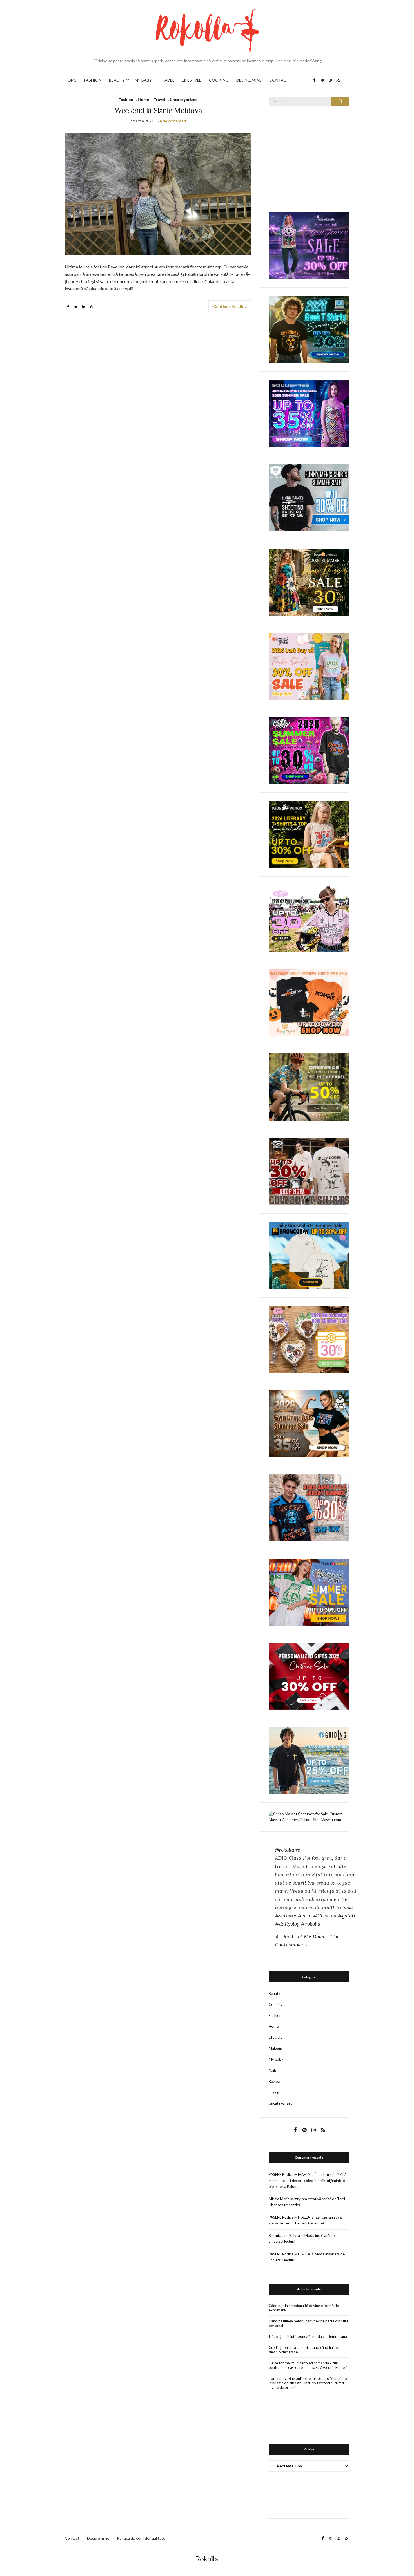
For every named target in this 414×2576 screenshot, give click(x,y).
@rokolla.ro (288, 1850)
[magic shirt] (309, 245)
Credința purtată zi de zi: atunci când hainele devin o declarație (305, 2350)
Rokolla (207, 2559)
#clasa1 (345, 1907)
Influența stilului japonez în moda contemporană (308, 2336)
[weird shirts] (309, 750)
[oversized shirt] (309, 582)
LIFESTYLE (192, 80)
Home (143, 99)
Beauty (274, 1993)
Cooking (276, 2004)
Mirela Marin (279, 2199)
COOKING (219, 80)
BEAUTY (117, 80)
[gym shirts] (309, 1423)
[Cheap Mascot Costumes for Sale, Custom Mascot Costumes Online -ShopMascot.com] (309, 1816)
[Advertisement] (311, 158)
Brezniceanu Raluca (284, 2235)
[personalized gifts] (309, 1676)
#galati (347, 1916)
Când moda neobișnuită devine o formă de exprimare (304, 2308)
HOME (71, 80)
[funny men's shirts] (309, 497)
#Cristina (325, 1916)
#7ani (305, 1916)
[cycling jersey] (309, 1087)
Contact (72, 2538)
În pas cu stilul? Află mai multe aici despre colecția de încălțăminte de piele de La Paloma (308, 2180)
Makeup (275, 2048)
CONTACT (279, 80)
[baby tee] (309, 918)
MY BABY (143, 80)
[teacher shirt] (309, 666)
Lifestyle (275, 2037)
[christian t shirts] (309, 1760)
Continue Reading (230, 306)
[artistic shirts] (309, 413)
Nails (273, 2070)
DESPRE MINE (249, 80)
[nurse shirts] (309, 1339)
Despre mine (98, 2538)
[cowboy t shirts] (309, 1171)
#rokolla (311, 1924)
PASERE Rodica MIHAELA (289, 2174)
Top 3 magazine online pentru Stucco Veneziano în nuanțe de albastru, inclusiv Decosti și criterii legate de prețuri (308, 2383)
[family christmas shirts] (309, 1002)
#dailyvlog (287, 1924)
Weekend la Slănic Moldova (158, 110)
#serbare (286, 1916)
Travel (159, 99)
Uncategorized (184, 99)
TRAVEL (167, 80)
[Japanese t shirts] (309, 1592)
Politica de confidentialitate (141, 2538)
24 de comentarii (172, 121)
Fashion (126, 99)
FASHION (93, 80)
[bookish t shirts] (309, 834)
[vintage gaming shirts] (309, 1507)
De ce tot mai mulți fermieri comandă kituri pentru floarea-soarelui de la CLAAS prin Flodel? (308, 2365)
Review (275, 2081)
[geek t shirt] (309, 329)
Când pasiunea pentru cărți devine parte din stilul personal (309, 2323)
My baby (276, 2059)
